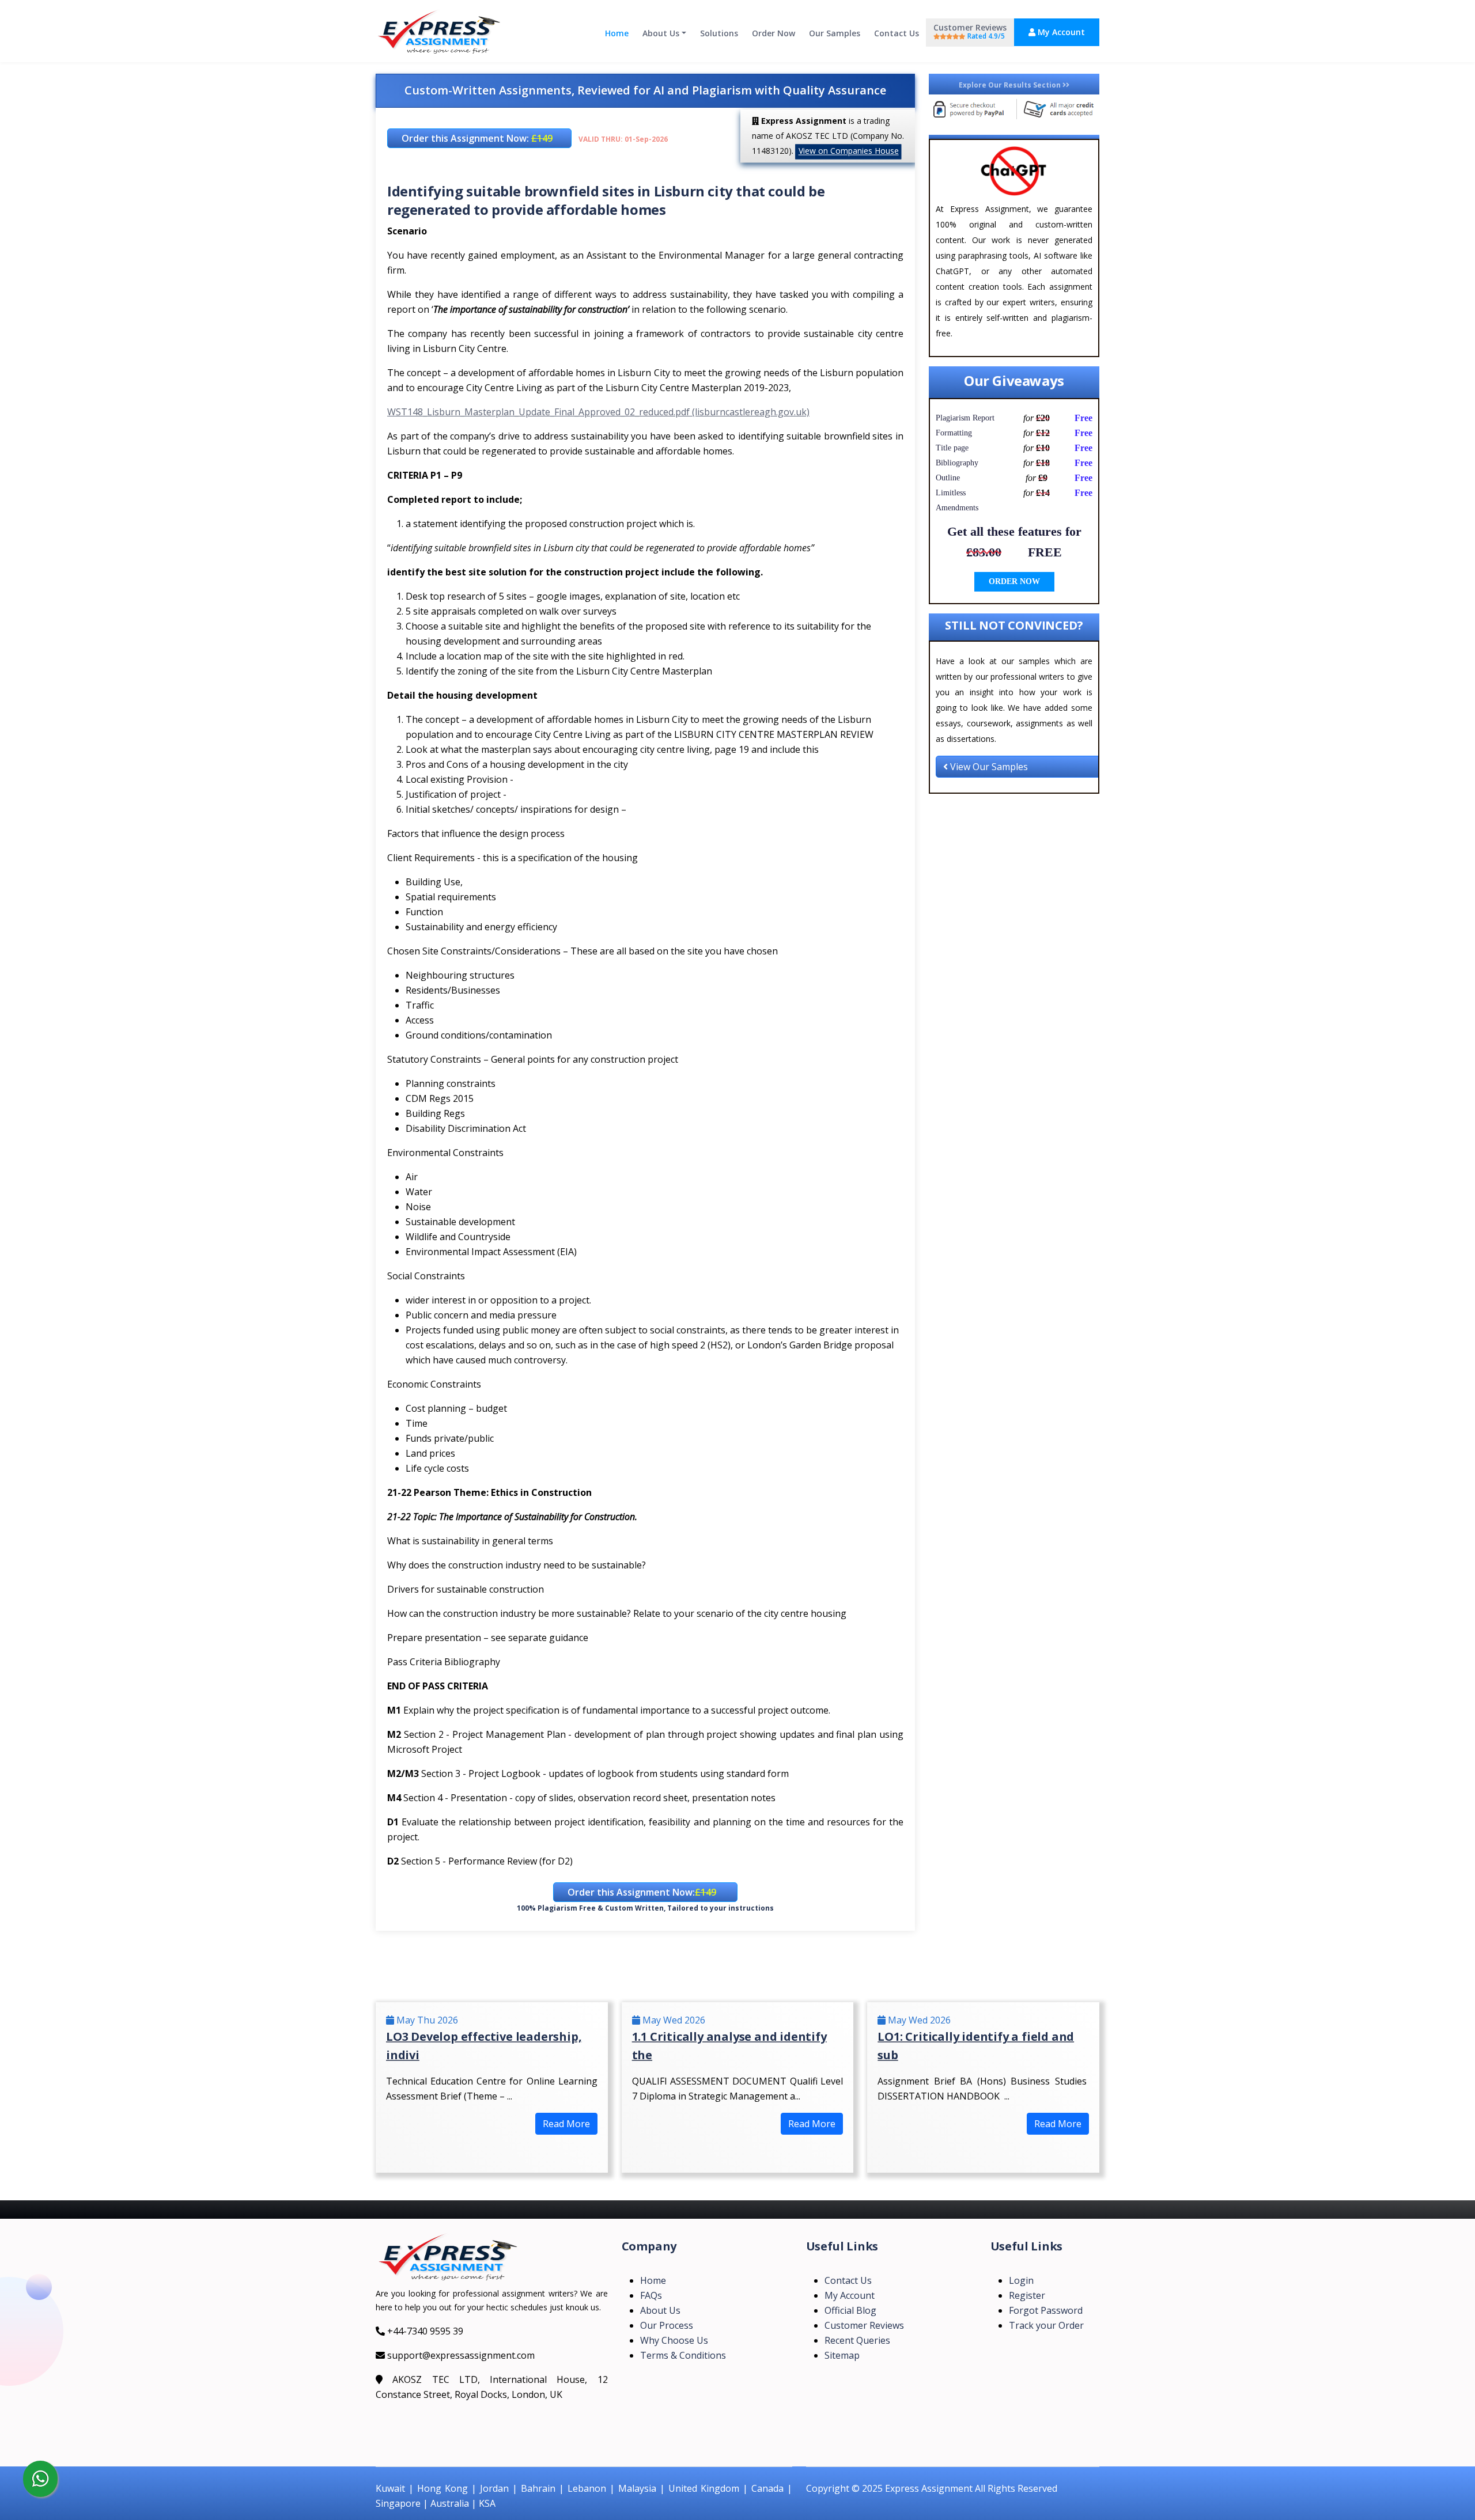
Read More (566, 2124)
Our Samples (835, 33)
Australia (450, 2503)
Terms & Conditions (683, 2355)
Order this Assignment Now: (477, 138)
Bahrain (538, 2488)
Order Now (774, 33)
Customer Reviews (970, 31)
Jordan (494, 2488)
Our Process (667, 2325)
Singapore (398, 2503)
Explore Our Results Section (1011, 85)
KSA (487, 2503)
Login (1021, 2280)
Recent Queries (857, 2340)
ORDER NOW (1014, 581)
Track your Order (1046, 2325)
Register (1027, 2295)
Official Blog (850, 2310)
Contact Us (897, 33)
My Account (1060, 32)
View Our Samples (988, 767)
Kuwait (390, 2488)
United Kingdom (704, 2488)
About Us (661, 33)
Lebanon (587, 2488)
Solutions (719, 33)
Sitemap (842, 2355)
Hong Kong (442, 2488)
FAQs (651, 2295)
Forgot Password (1046, 2310)
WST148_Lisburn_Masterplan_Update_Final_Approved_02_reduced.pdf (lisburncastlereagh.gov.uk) (598, 412)
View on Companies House (849, 151)
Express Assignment (929, 2488)
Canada (767, 2488)
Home (617, 33)
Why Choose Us (674, 2340)
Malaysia (637, 2488)
